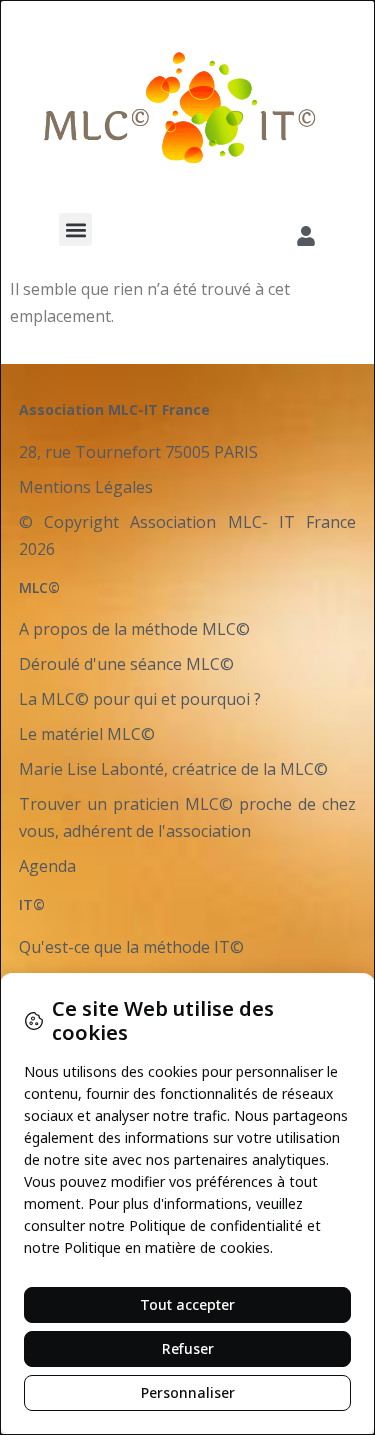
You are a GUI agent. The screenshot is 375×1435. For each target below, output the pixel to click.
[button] (75, 229)
